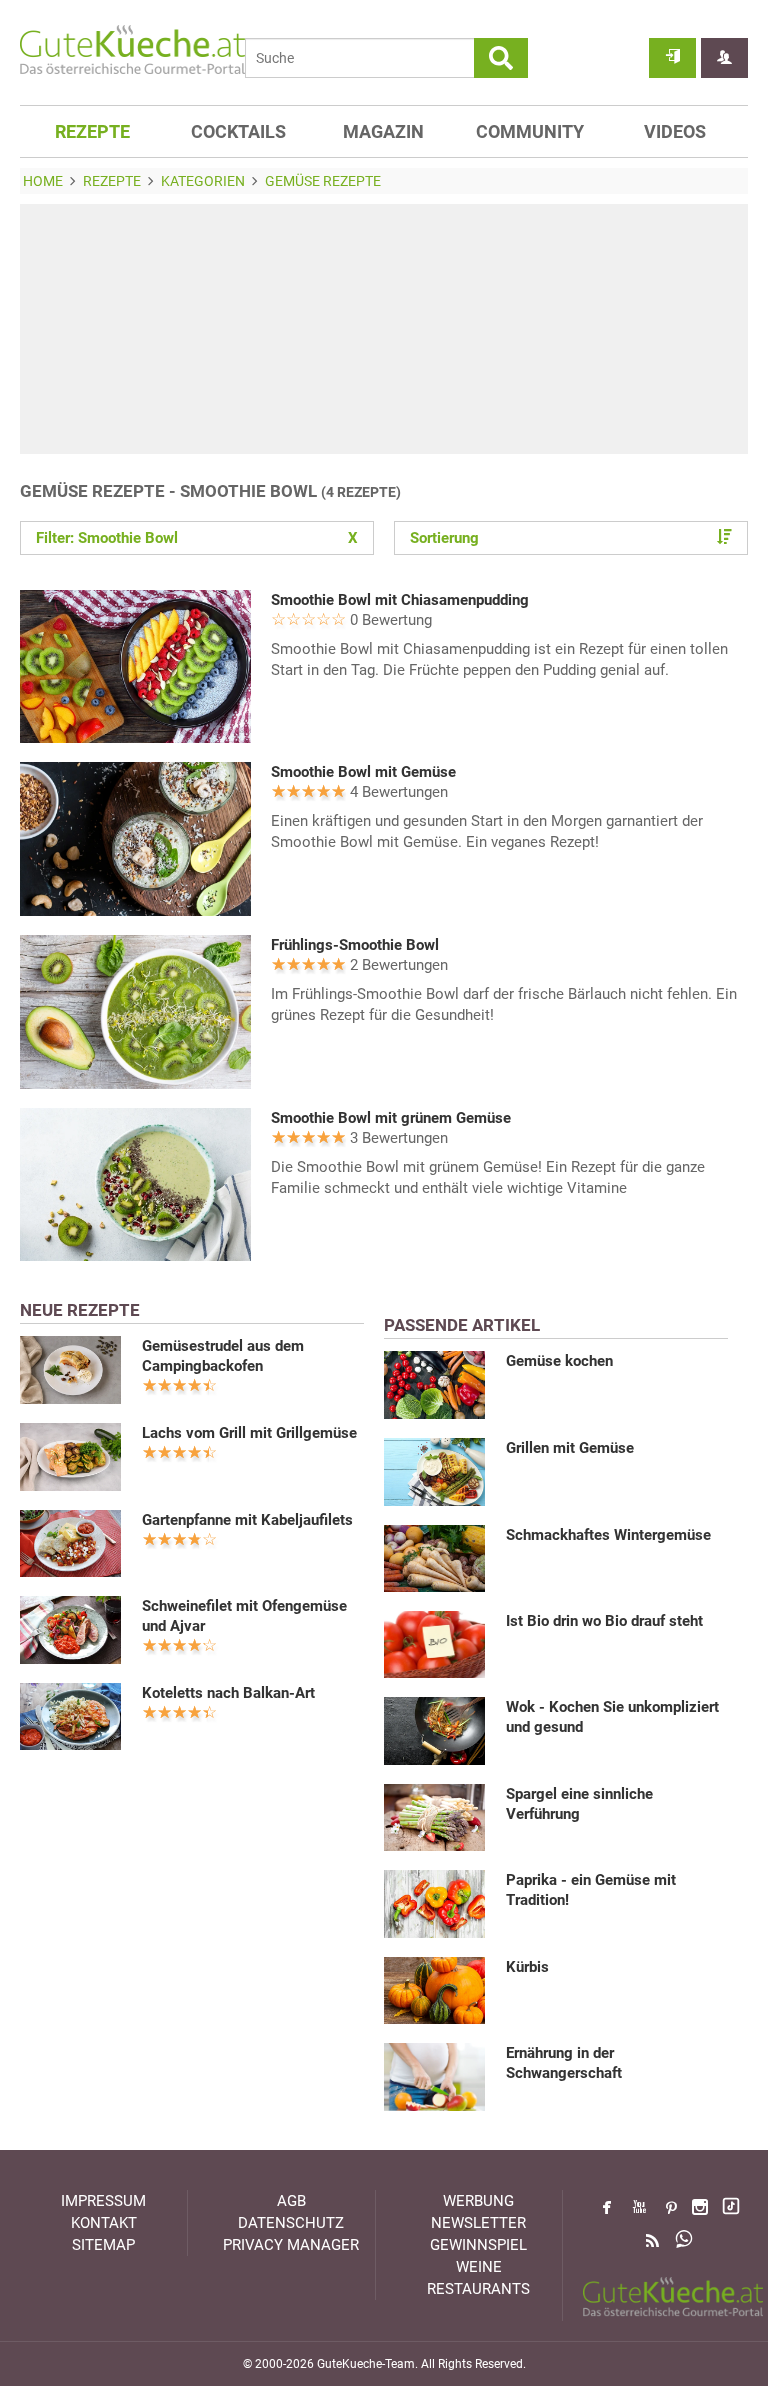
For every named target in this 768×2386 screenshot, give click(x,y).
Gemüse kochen (559, 1361)
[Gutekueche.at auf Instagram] (700, 2207)
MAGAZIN (383, 131)
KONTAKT (104, 2223)
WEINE (479, 2267)
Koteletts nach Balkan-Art (228, 1693)
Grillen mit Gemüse (570, 1448)
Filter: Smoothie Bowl (197, 538)
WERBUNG (478, 2201)
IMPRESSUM (103, 2201)
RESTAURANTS (478, 2289)
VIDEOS (675, 131)
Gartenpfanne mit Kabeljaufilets (247, 1520)
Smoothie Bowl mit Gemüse (363, 772)
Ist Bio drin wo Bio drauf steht (604, 1621)
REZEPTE (92, 131)
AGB (291, 2201)
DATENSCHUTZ (291, 2223)
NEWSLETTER (478, 2223)
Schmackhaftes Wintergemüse (608, 1535)
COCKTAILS (238, 131)
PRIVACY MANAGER (291, 2245)
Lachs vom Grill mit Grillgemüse (249, 1433)
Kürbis (527, 1967)
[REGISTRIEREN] (724, 58)
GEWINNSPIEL (478, 2245)
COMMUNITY (530, 131)
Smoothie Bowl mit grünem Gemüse (391, 1118)
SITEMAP (103, 2245)
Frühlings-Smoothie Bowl (355, 945)
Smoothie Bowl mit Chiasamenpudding (400, 600)
